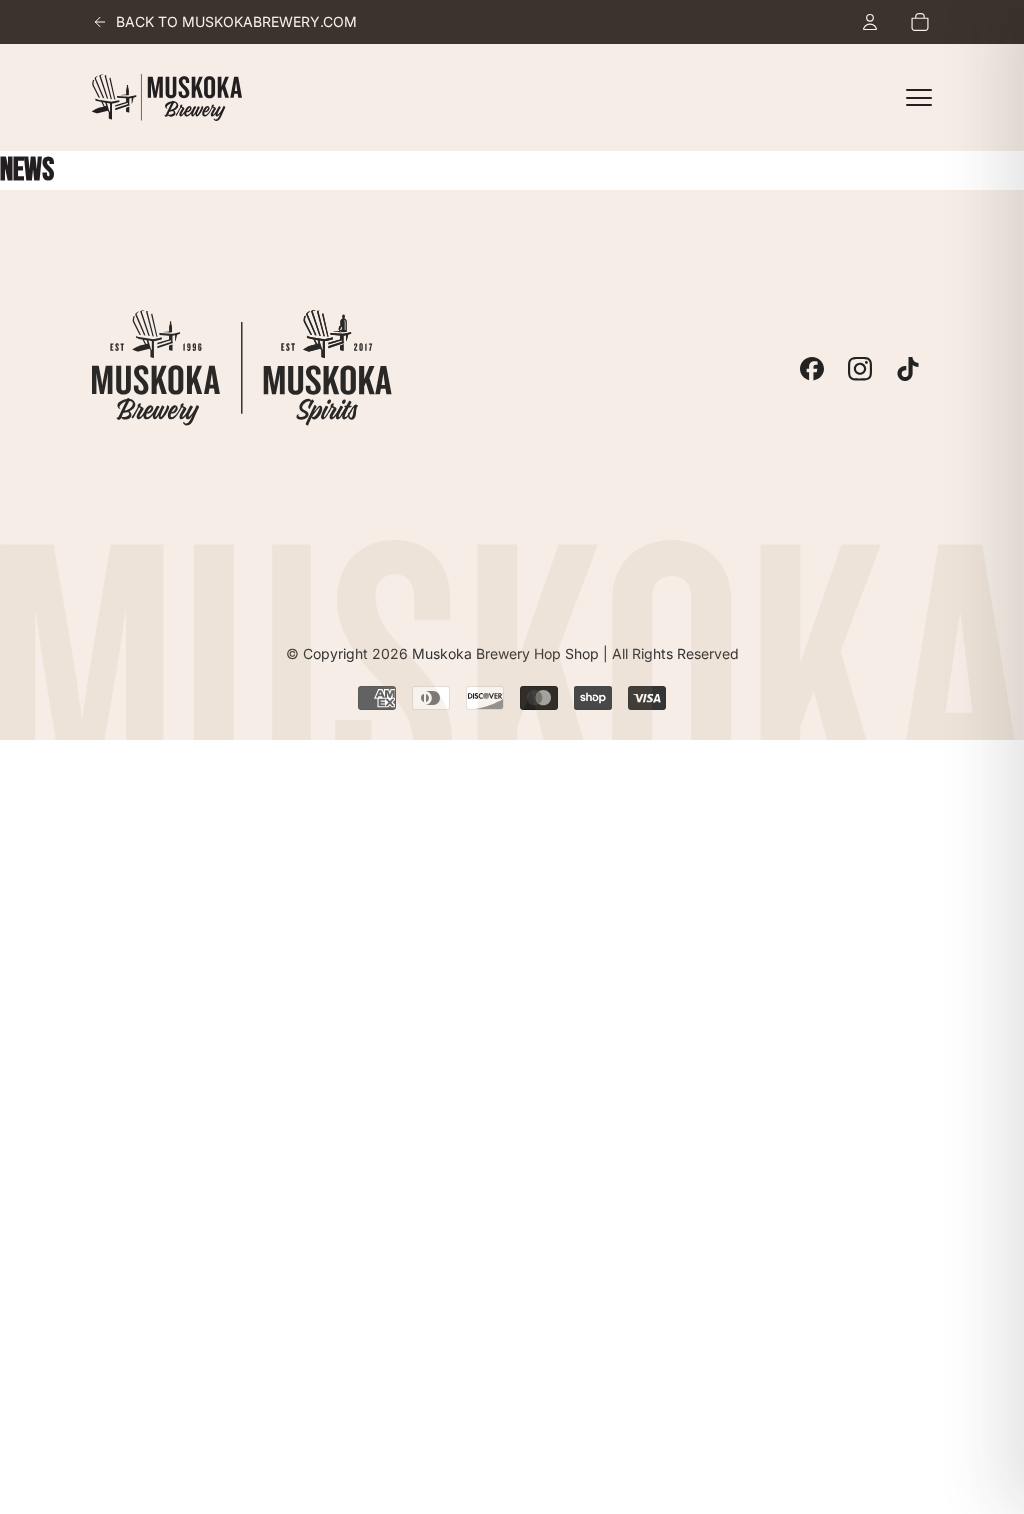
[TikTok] (908, 369)
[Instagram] (860, 369)
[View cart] (920, 22)
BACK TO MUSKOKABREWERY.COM (236, 21)
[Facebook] (812, 369)
